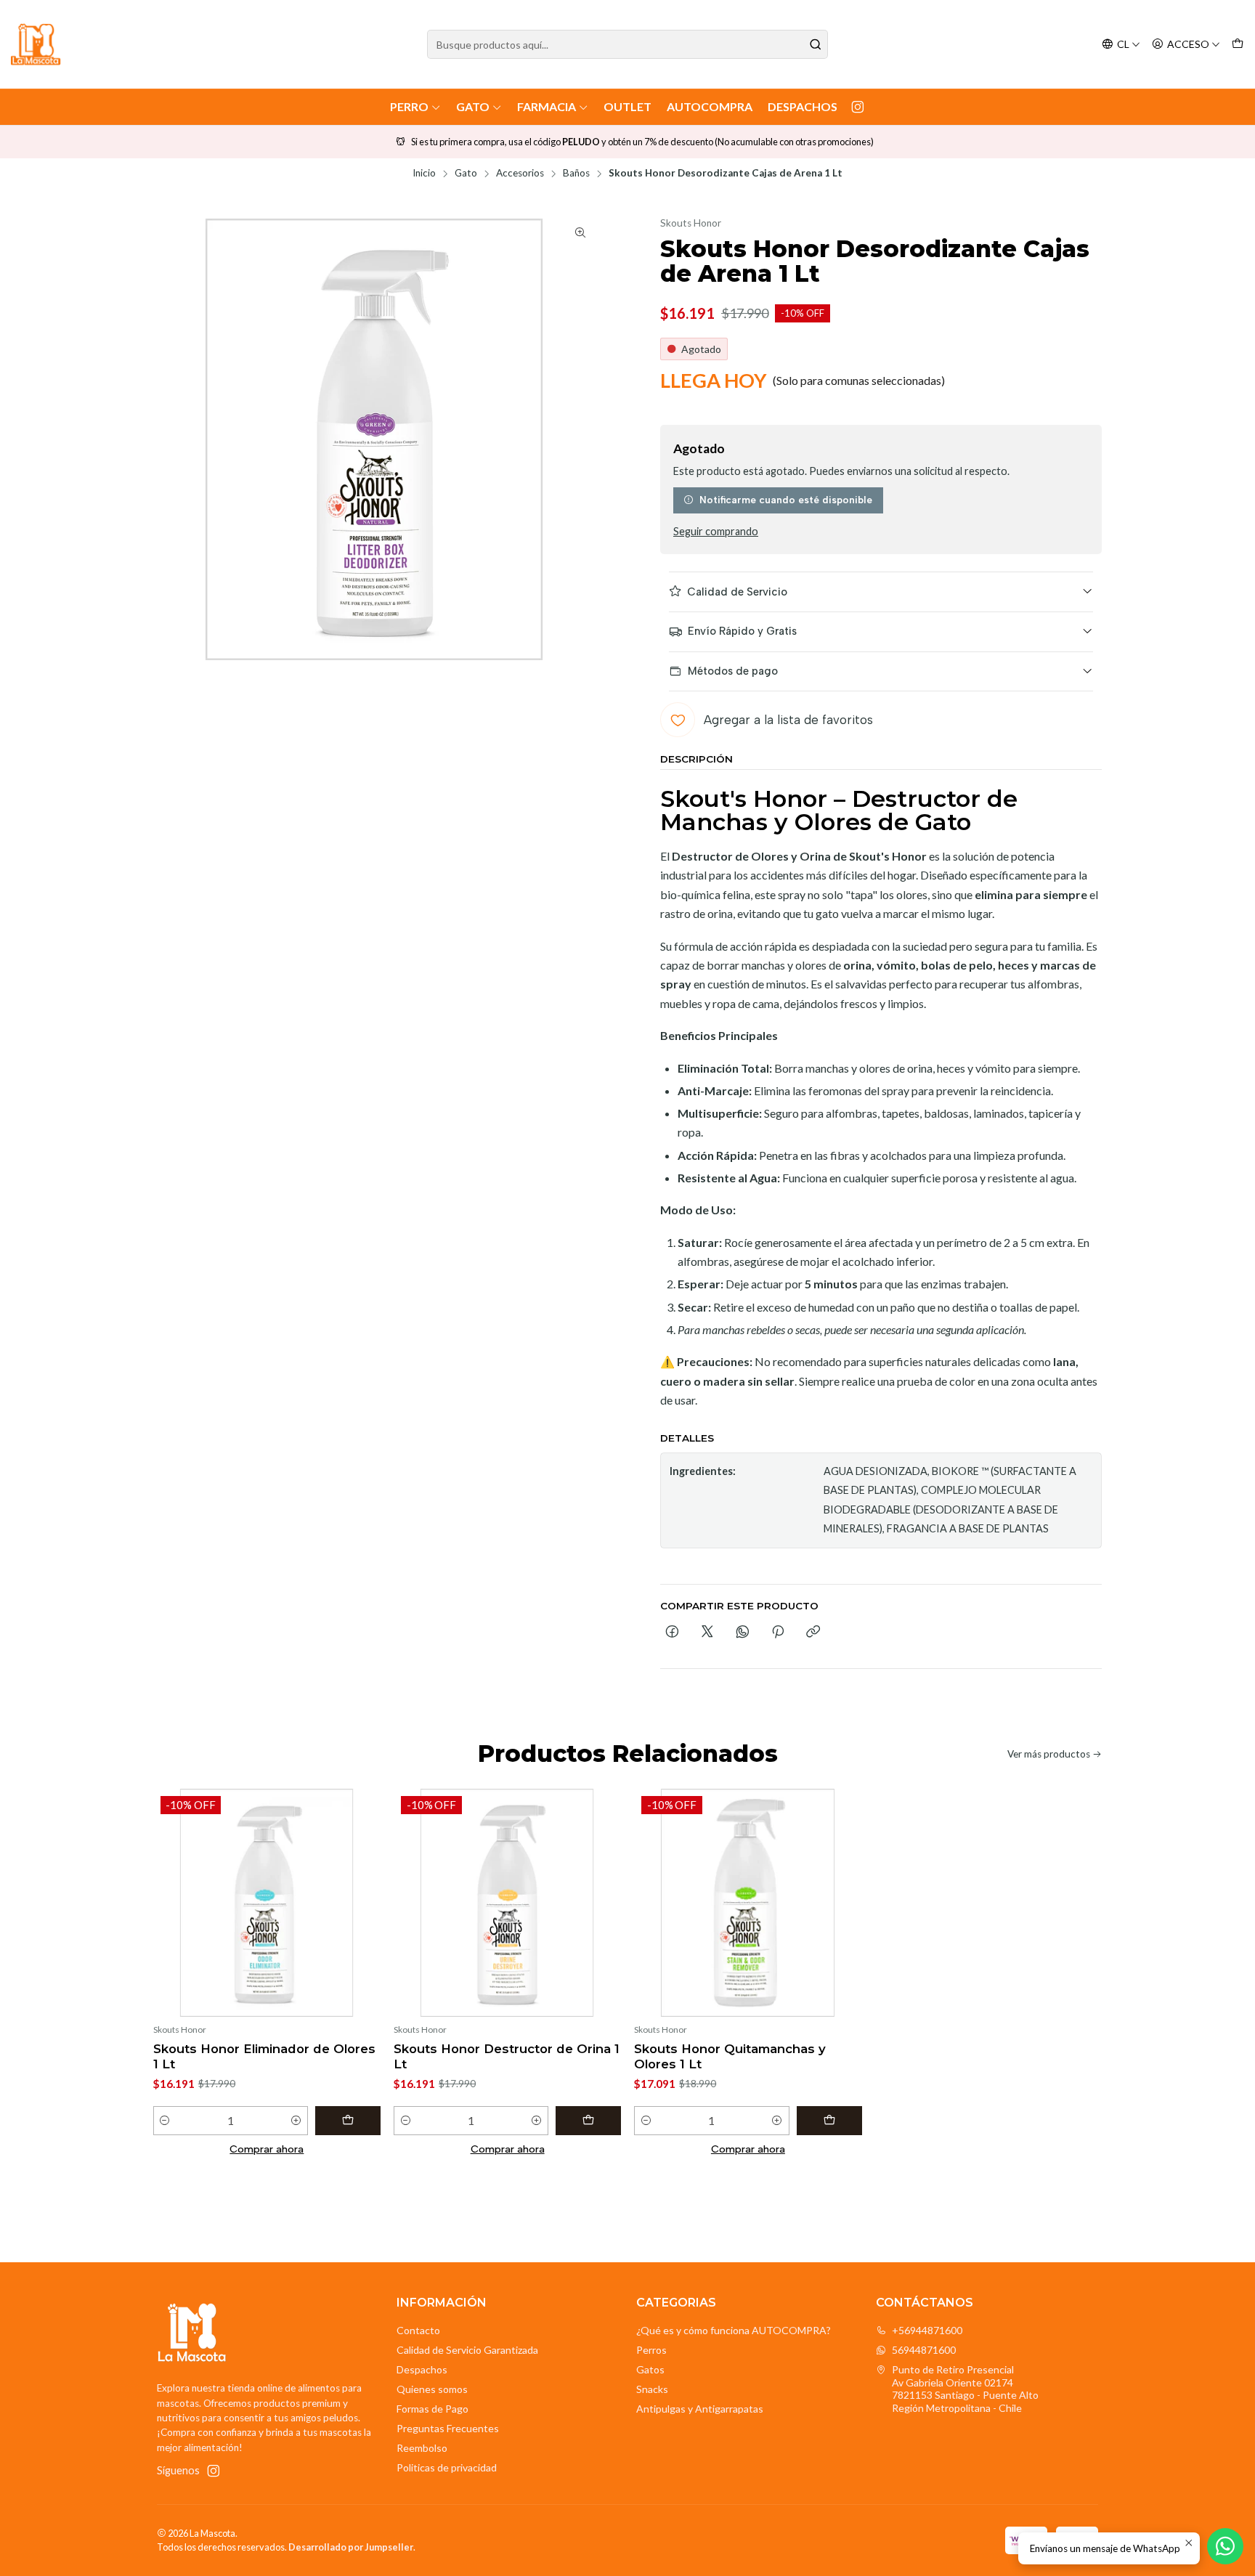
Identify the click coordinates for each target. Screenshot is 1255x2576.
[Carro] (1238, 45)
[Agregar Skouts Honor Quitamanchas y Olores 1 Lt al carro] (829, 2121)
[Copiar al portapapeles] (813, 1633)
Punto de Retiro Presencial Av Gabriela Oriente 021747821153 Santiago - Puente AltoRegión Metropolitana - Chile (965, 2389)
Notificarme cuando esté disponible (786, 500)
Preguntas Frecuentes (448, 2428)
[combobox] (627, 44)
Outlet (627, 106)
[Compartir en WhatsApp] (743, 1633)
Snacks (652, 2389)
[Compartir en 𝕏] (707, 1633)
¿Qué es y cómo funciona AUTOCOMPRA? (734, 2330)
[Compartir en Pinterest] (778, 1633)
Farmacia (547, 106)
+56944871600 (927, 2330)
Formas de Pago (432, 2409)
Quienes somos (432, 2389)
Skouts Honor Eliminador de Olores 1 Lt (264, 2056)
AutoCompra (710, 106)
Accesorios (520, 174)
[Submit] (816, 44)
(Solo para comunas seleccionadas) (859, 380)
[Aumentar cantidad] (296, 2121)
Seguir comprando (716, 532)
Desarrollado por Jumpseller (351, 2547)
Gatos (650, 2369)
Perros (651, 2350)
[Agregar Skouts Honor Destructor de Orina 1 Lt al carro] (588, 2121)
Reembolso (422, 2448)
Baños (576, 174)
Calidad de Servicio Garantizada (467, 2350)
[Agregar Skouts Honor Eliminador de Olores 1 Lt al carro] (348, 2121)
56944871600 (924, 2350)
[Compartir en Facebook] (672, 1633)
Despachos (803, 106)
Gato (473, 106)
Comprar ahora (267, 2149)
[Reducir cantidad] (165, 2121)
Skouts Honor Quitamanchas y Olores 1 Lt (730, 2056)
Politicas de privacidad (447, 2467)
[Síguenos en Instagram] (858, 107)
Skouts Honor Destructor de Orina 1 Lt (507, 2056)
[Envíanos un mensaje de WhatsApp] (1225, 2546)
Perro (409, 106)
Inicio (424, 174)
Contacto (418, 2330)
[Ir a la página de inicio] (36, 44)
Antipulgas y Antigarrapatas (700, 2409)
